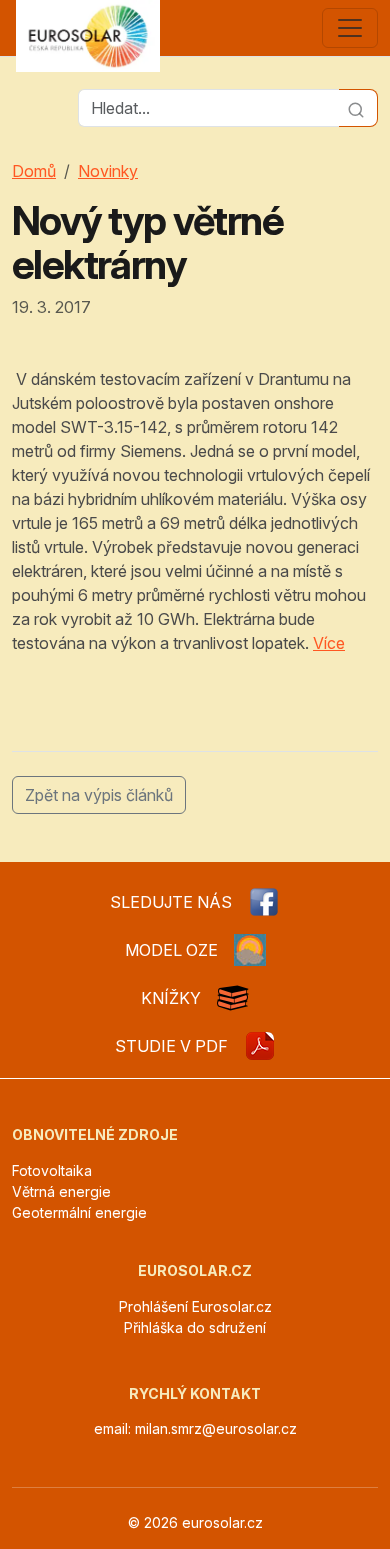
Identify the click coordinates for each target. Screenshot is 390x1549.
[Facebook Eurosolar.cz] (264, 902)
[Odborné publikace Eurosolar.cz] (233, 998)
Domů (34, 171)
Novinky (108, 171)
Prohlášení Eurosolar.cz (195, 1306)
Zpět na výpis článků (99, 795)
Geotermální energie (79, 1212)
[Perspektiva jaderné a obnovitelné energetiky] (260, 1046)
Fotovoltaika (52, 1170)
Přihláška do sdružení (195, 1327)
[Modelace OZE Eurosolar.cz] (250, 950)
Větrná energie (61, 1191)
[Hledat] (358, 108)
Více (329, 643)
